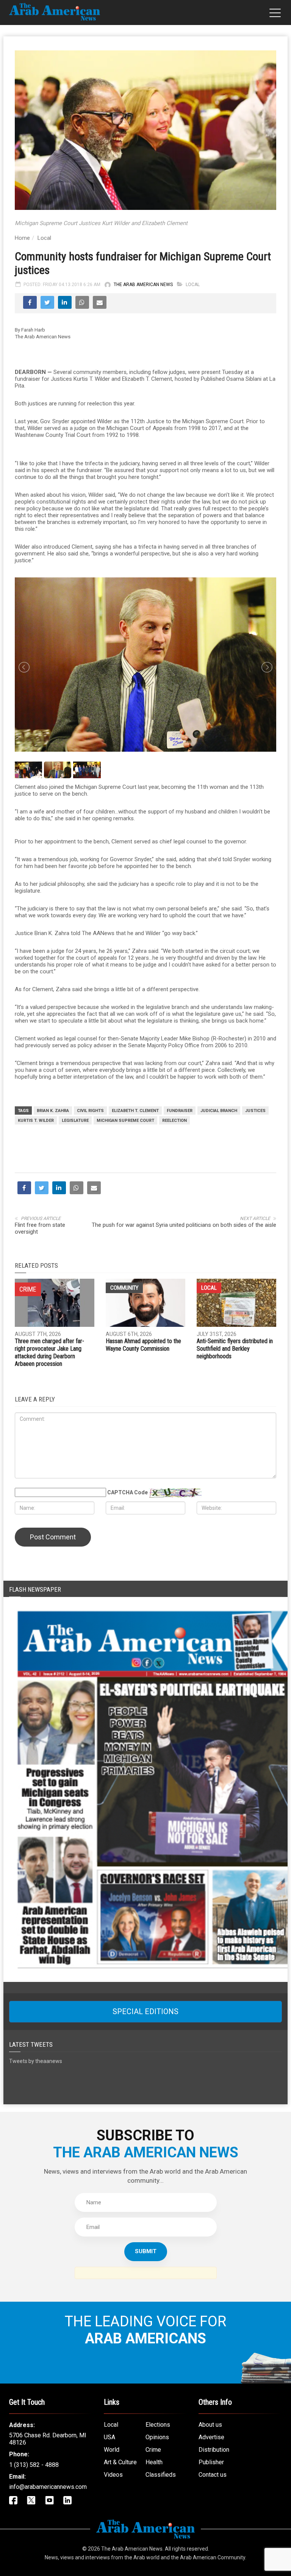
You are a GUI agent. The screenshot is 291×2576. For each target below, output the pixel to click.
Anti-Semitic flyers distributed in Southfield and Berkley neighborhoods (235, 1349)
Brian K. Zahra (53, 1111)
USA (110, 2437)
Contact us (213, 2475)
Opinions (157, 2437)
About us (210, 2425)
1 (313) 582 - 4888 (34, 2465)
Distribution (214, 2450)
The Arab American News (143, 285)
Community (124, 1288)
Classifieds (161, 2475)
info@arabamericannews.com (48, 2487)
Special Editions (145, 2011)
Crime (153, 2450)
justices (255, 1111)
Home (22, 238)
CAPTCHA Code (128, 1492)
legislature (75, 1121)
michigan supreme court (125, 1121)
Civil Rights (90, 1111)
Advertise (211, 2437)
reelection (174, 1121)
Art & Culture (120, 2462)
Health (154, 2462)
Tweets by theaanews (36, 2061)
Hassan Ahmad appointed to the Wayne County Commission (143, 1345)
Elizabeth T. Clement (135, 1111)
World (112, 2450)
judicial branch (219, 1111)
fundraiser (180, 1111)
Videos (113, 2475)
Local (44, 238)
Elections (158, 2425)
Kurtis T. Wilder (36, 1121)
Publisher (211, 2462)
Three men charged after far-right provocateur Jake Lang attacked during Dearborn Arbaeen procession (49, 1352)
